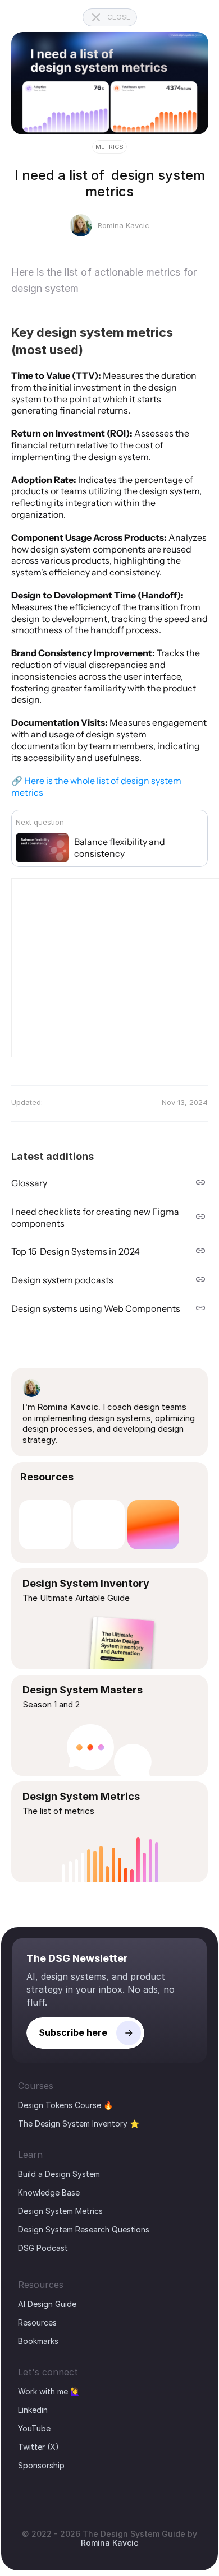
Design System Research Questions (84, 2229)
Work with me (43, 2391)
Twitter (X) (38, 2447)
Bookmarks (38, 2341)
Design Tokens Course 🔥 (65, 2105)
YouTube (34, 2428)
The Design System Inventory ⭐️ (79, 2124)
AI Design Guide (47, 2304)
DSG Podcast (43, 2248)
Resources (37, 2322)
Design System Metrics (60, 2211)
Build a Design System (59, 2174)
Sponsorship (41, 2465)
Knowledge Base (49, 2192)
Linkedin (33, 2410)
